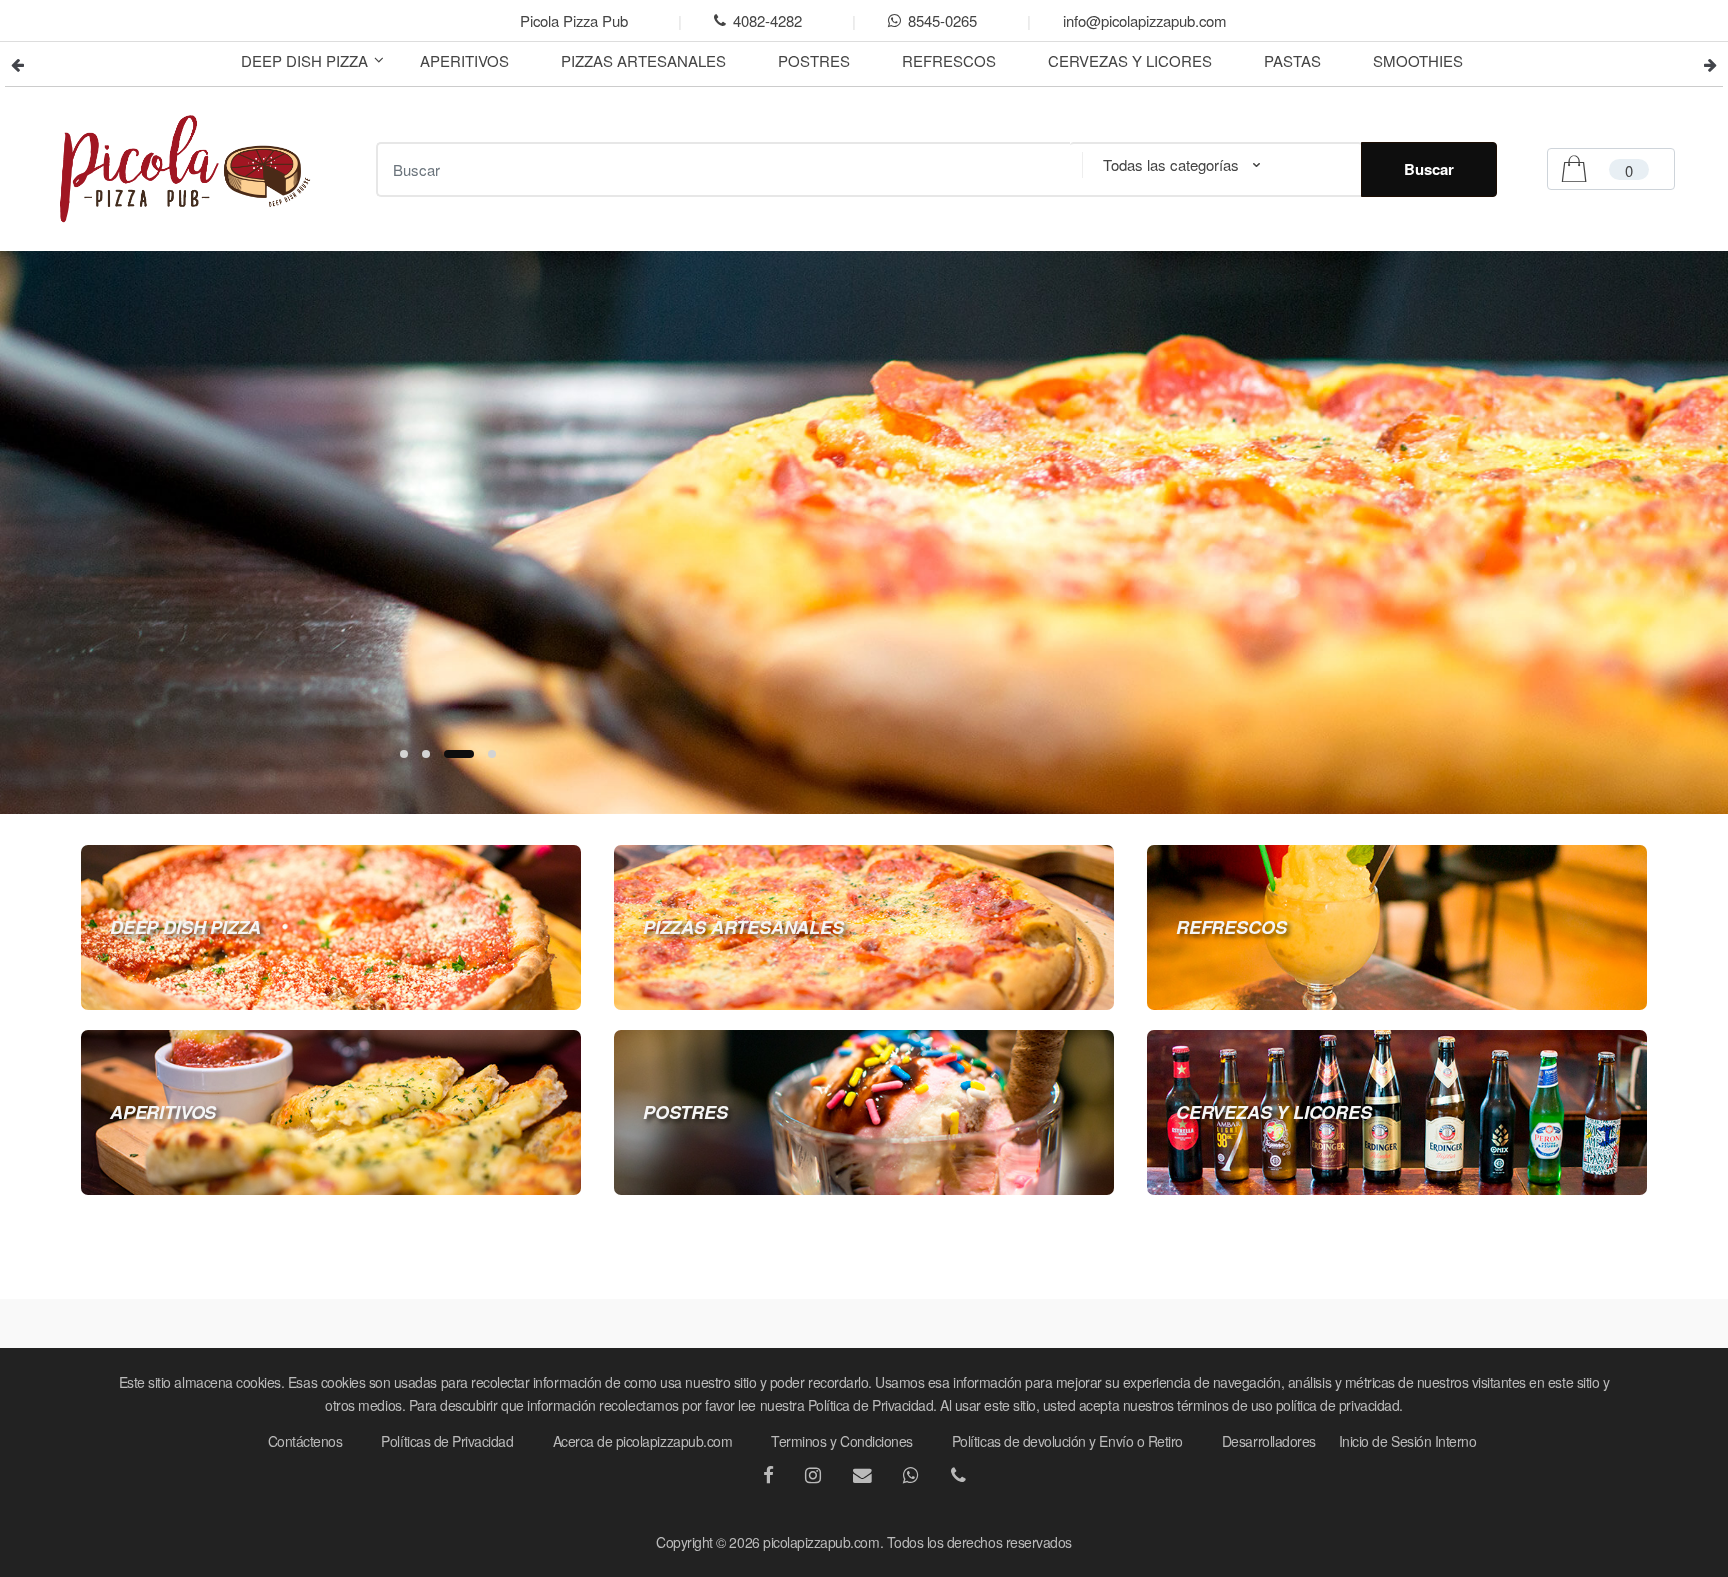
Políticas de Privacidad (447, 1441)
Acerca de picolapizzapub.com (643, 1441)
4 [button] (492, 754)
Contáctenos (305, 1441)
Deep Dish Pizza (304, 60)
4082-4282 (767, 20)
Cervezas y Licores (1130, 60)
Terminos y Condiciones (842, 1441)
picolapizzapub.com (821, 1542)
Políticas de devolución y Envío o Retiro (1067, 1441)
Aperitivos (464, 60)
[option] (864, 532)
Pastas (1292, 60)
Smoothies (1418, 60)
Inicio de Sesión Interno (1408, 1441)
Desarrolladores (1269, 1441)
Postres (814, 60)
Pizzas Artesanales (643, 60)
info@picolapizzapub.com (1144, 20)
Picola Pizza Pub (574, 20)
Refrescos (949, 60)
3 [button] (459, 754)
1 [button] (404, 754)
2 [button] (426, 754)
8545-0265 (942, 20)
